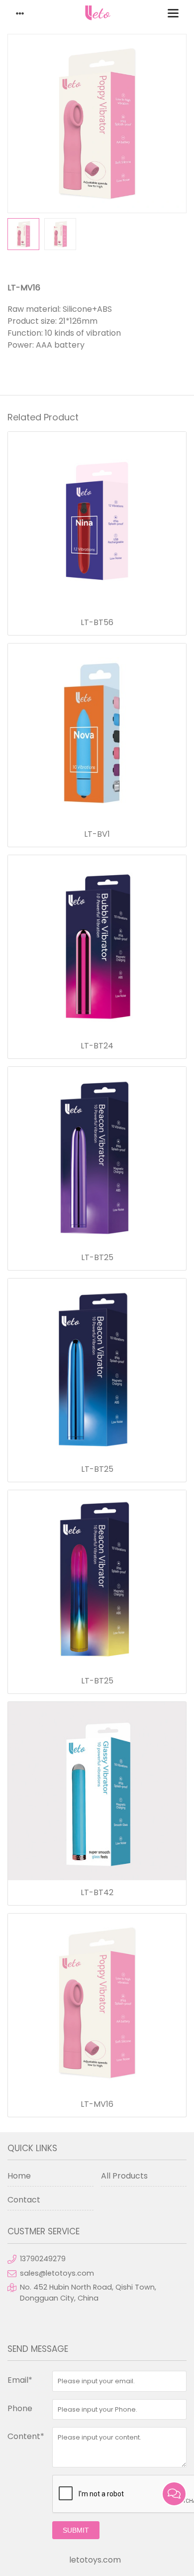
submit (76, 2530)
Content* (26, 2436)
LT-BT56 (97, 623)
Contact (24, 2200)
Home (19, 2176)
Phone (20, 2408)
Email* (20, 2380)
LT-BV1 (97, 834)
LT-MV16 (97, 2104)
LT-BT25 (97, 1258)
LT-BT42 (97, 1893)
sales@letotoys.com (57, 2273)
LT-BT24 (97, 1046)
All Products (124, 2176)
